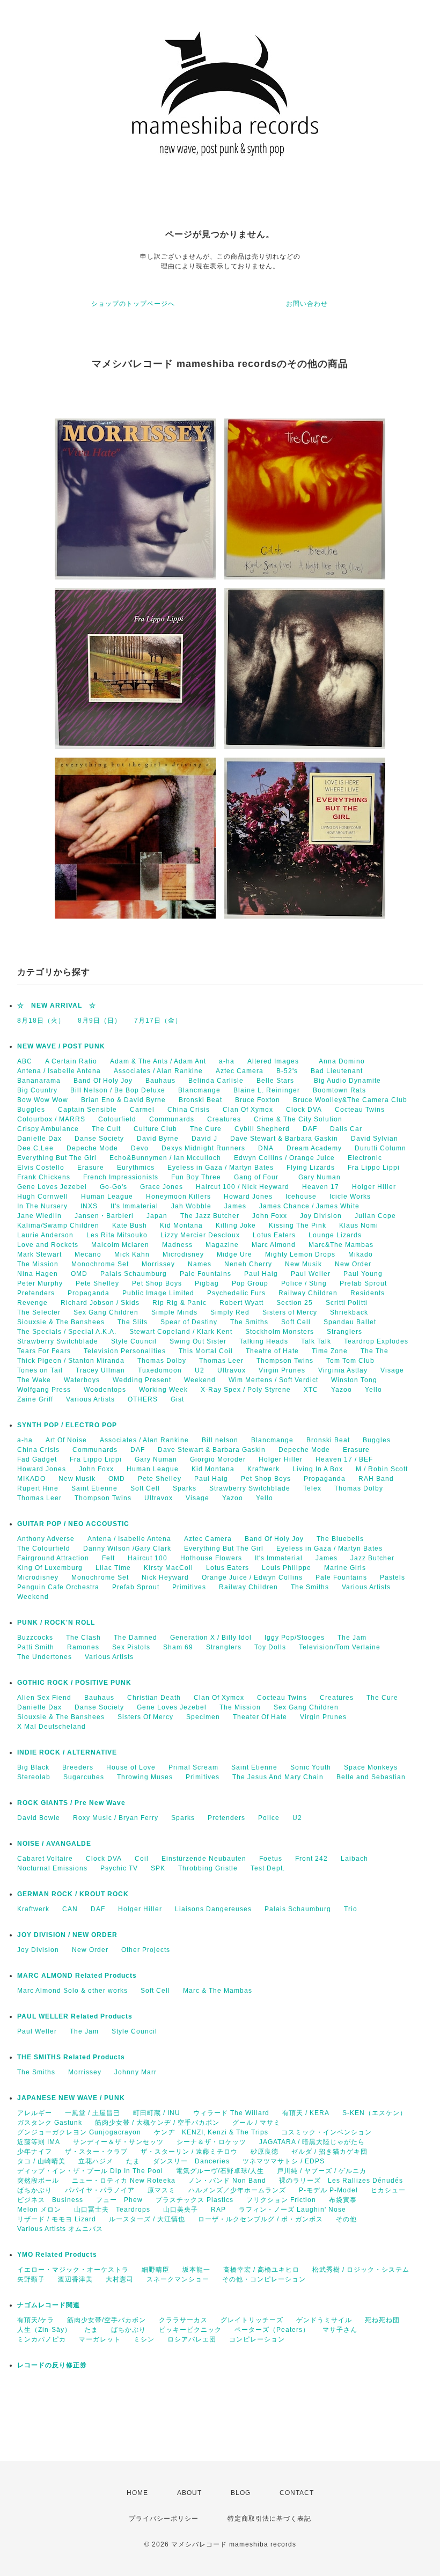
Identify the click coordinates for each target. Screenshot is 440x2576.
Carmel (142, 1110)
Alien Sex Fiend (44, 1698)
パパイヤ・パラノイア (100, 2190)
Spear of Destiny (189, 1322)
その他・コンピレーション (264, 2279)
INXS (89, 1206)
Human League (107, 1197)
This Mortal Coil (206, 1351)
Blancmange (199, 1090)
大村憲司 (120, 2279)
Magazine (222, 1245)
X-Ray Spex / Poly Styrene (246, 1390)
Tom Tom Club (350, 1361)
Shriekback (349, 1312)
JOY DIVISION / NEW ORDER (67, 1935)
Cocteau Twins (360, 1110)
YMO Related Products (57, 2255)
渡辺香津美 (75, 2279)
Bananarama (39, 1081)
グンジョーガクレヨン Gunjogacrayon (79, 2132)
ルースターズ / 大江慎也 (147, 2219)
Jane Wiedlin (39, 1216)
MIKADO (31, 1479)
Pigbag (207, 1283)
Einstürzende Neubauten (204, 1859)
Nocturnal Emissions (52, 1868)
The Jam (352, 1638)
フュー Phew (119, 2200)
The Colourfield (44, 1548)
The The (375, 1351)
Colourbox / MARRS (51, 1119)
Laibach (354, 1859)
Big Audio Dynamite (347, 1081)
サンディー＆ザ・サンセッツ (118, 2142)
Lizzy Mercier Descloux (200, 1235)
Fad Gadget (37, 1459)
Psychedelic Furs (236, 1293)
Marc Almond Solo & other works (72, 1991)
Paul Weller (311, 1274)
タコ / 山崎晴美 (41, 2161)
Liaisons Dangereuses (213, 1909)
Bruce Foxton (258, 1100)
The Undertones (45, 1657)
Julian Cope (375, 1216)
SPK (158, 1868)
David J (204, 1139)
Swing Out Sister (198, 1341)
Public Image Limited (158, 1293)
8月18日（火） (41, 1021)
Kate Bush (130, 1225)
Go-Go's (113, 1187)
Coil (142, 1859)
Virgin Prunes (282, 1370)
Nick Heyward (165, 1577)
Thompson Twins (285, 1361)
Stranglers (344, 1332)
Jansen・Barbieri (104, 1216)
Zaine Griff (35, 1399)
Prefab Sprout (363, 1283)
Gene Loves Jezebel (52, 1187)
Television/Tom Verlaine (340, 1647)
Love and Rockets (48, 1245)
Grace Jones (162, 1187)
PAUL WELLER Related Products (75, 2016)
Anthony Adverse (46, 1539)
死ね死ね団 (382, 2320)
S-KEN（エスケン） (375, 2113)
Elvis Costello (41, 1168)
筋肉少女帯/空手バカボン (107, 2320)
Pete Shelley (97, 1283)
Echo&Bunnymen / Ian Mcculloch (165, 1158)
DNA (266, 1148)
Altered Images (277, 1061)
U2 (200, 1370)
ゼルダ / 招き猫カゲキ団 (329, 2152)
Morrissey (158, 1264)
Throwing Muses (145, 1777)
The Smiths (249, 1322)
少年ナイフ (35, 2152)
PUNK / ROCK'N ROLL (56, 1623)
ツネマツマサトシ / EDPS (284, 2161)
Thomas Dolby (162, 1361)
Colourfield (117, 1119)
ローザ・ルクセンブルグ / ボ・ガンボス (261, 2219)
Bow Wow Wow (43, 1100)
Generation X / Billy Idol (211, 1638)
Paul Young (363, 1274)
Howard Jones (248, 1197)
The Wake (34, 1380)
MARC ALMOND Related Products (77, 1976)
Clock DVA (304, 1110)
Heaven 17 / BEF (344, 1459)
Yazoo (342, 1390)
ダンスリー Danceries (191, 2161)
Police (269, 1818)
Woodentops (105, 1390)
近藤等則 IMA (39, 2142)
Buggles (31, 1110)
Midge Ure (234, 1254)
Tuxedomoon (160, 1370)
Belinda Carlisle (216, 1081)
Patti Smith (36, 1647)
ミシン (144, 2339)
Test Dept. (268, 1868)
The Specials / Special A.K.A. (67, 1332)
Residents (368, 1293)
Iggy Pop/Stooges (295, 1638)
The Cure (206, 1129)
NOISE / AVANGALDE (54, 1844)
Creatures (224, 1119)
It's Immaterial (134, 1206)
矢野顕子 (31, 2279)
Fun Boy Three (196, 1177)
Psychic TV (119, 1868)
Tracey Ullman (100, 1370)
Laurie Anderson (45, 1235)
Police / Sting (304, 1283)
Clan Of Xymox (248, 1110)
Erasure (91, 1168)
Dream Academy (314, 1148)
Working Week (163, 1390)
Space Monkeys (371, 1767)
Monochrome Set (100, 1264)
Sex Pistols (131, 1647)
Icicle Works (350, 1197)
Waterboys (82, 1380)
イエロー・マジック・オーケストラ (73, 2270)
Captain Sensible (87, 1110)
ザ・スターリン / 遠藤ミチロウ (189, 2152)
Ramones (83, 1647)
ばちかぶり (35, 2190)
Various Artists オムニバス (60, 2229)
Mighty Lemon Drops (300, 1254)
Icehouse (301, 1197)
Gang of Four (260, 1177)
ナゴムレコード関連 (49, 2305)
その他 (346, 2219)
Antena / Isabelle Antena (59, 1071)
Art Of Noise (66, 1440)
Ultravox (232, 1370)
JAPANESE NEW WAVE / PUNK (71, 2098)
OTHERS (143, 1399)
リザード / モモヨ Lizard (57, 2219)
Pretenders (36, 1293)
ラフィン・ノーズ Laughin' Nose (292, 2210)
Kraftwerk (263, 1469)
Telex (312, 1488)
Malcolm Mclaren (120, 1245)
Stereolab (34, 1777)
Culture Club (155, 1129)
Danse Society (99, 1139)
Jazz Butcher (372, 1558)
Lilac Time (113, 1568)
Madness (177, 1245)
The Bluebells (340, 1539)
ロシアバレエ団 (192, 2339)
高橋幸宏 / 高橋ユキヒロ (261, 2270)
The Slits (133, 1322)
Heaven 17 (321, 1187)
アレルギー (35, 2113)
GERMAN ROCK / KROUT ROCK (73, 1894)
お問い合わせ (307, 304)
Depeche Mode (92, 1148)
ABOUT (189, 2493)
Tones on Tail (40, 1370)
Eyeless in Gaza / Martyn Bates (221, 1168)
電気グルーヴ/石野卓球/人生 (220, 2171)
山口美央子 (181, 2210)
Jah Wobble (191, 1206)
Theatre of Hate (272, 1351)
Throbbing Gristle (208, 1868)
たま (133, 2161)
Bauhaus (160, 1081)
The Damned (135, 1638)
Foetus (271, 1859)
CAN (70, 1909)
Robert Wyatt (241, 1303)
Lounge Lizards (335, 1235)
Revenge (32, 1303)
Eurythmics (136, 1168)
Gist (177, 1399)
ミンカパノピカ (42, 2339)
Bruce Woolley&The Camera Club (350, 1100)
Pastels (393, 1577)
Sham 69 (178, 1647)
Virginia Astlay (343, 1370)
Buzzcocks (35, 1638)
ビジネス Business (50, 2200)
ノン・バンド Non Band (227, 2181)
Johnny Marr (135, 2072)
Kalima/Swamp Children (58, 1225)
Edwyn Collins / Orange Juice (284, 1158)
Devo (140, 1148)
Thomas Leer (221, 1361)
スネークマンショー (178, 2279)
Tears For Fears (44, 1351)
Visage (392, 1370)
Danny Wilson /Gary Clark (127, 1548)
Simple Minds (174, 1312)
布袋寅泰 (343, 2200)
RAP (218, 2210)
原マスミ (162, 2190)
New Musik (303, 1264)
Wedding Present (142, 1380)
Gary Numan (320, 1177)
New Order (353, 1264)
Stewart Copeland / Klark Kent (181, 1332)
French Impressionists (121, 1177)
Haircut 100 (148, 1558)
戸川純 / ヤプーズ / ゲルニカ (322, 2171)
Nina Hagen (38, 1274)
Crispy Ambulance (48, 1129)
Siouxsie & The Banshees (61, 1322)
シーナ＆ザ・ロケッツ (211, 2142)
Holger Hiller (374, 1187)
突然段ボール (38, 2181)
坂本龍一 (196, 2270)
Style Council (134, 1341)
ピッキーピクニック (190, 2330)
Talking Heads (264, 1341)
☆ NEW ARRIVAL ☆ (57, 1006)
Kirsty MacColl (168, 1568)
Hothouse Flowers (211, 1558)
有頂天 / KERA (306, 2113)
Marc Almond (274, 1245)
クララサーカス (183, 2320)
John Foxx (270, 1216)
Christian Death (154, 1698)
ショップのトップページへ (133, 304)
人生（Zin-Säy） (44, 2330)
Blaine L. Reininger (267, 1090)
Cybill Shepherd (262, 1129)
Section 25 (295, 1303)
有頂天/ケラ (36, 2320)
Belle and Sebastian (371, 1777)
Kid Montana (181, 1225)
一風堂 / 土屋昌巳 (93, 2113)
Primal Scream (193, 1767)
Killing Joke (236, 1225)
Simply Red (230, 1312)
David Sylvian (375, 1139)
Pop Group (250, 1283)
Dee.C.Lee (35, 1148)
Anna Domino (342, 1061)
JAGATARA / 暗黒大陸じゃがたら (312, 2142)
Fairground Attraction (53, 1558)
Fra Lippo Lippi (374, 1168)
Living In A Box (318, 1469)
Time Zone (330, 1351)
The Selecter (39, 1312)
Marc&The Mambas (341, 1245)
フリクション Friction (281, 2200)
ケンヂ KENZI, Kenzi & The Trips (211, 2132)
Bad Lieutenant (337, 1071)
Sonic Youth (311, 1767)
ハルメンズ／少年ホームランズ (237, 2190)
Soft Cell (296, 1322)
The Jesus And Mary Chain (278, 1777)
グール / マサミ (256, 2123)
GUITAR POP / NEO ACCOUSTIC (73, 1524)
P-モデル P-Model (328, 2190)
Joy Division (321, 1216)
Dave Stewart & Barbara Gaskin (284, 1139)
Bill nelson (220, 1440)
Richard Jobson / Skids (100, 1303)
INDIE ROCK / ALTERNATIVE (67, 1752)
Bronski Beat (200, 1100)
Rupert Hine (38, 1488)
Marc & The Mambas (218, 1991)
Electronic (365, 1158)
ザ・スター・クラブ (96, 2152)
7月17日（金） (158, 1021)
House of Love (131, 1767)
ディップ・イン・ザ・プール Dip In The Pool (90, 2171)
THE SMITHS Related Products (71, 2057)
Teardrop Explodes (376, 1341)
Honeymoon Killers (178, 1197)
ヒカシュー (388, 2190)
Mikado (361, 1254)
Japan (157, 1216)
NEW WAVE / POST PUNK (61, 1046)
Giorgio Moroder (218, 1459)
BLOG (241, 2493)
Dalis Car (346, 1129)
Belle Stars (279, 1081)
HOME (137, 2493)
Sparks (185, 1488)
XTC (311, 1390)
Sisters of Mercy (290, 1312)
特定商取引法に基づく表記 (269, 2519)
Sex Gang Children (106, 1312)
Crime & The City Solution (298, 1119)
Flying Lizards (311, 1168)
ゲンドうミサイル (324, 2320)
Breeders (78, 1767)
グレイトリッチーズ (252, 2320)
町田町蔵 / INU (157, 2113)
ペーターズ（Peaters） (272, 2330)
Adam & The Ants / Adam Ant (158, 1061)
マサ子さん (340, 2330)
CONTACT (297, 2493)
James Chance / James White (309, 1206)
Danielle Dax (39, 1139)
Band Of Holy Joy (103, 1081)
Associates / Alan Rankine (158, 1071)
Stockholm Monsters (280, 1332)
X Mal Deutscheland (52, 1727)
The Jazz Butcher (210, 1216)
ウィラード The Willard (231, 2113)
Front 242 (311, 1859)
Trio (351, 1909)
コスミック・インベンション (327, 2132)
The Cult (106, 1129)
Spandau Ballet (350, 1322)
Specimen (203, 1717)
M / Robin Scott (382, 1469)
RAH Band (376, 1479)
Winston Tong (354, 1380)
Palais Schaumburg (134, 1274)
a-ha (227, 1061)
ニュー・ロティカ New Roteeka (124, 2181)
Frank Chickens (44, 1177)
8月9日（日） (100, 1021)
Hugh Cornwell (43, 1197)
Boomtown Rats (339, 1090)
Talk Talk (316, 1341)
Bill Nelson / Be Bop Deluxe (118, 1090)
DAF (310, 1129)
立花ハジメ (96, 2161)
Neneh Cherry (248, 1264)
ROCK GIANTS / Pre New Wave (71, 1803)
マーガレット (100, 2339)
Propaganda (89, 1293)
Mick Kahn (132, 1254)
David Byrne (158, 1139)
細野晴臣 (156, 2270)
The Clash (83, 1638)
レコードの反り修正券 (52, 2365)
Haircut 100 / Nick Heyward (243, 1187)
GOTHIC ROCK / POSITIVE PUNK (74, 1683)
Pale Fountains (206, 1274)
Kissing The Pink (298, 1225)
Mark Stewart (39, 1254)
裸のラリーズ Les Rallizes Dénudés (341, 2181)
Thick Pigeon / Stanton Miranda (71, 1361)
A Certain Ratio (71, 1061)
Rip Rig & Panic (179, 1303)
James (235, 1206)
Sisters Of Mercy (145, 1717)
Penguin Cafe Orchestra (58, 1587)
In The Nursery (42, 1206)
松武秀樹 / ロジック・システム (361, 2270)
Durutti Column (380, 1148)
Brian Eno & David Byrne (123, 1100)
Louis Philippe (287, 1568)
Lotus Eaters (274, 1235)
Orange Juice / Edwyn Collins (252, 1577)
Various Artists (90, 1399)
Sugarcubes (84, 1777)
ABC (25, 1061)
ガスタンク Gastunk (50, 2123)
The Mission (38, 1264)
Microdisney (183, 1254)
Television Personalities (125, 1351)
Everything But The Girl (57, 1158)
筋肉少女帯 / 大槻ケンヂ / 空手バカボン (157, 2123)
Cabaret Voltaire (45, 1859)
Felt (108, 1558)
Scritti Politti (347, 1303)
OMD (79, 1274)
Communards (172, 1119)
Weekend (200, 1380)
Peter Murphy (40, 1283)
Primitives (189, 1587)
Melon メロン (39, 2210)
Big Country (37, 1090)
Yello (373, 1390)
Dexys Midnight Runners (203, 1148)
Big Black (33, 1767)
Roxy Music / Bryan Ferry (116, 1818)
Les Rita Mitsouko (117, 1235)
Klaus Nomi (359, 1225)
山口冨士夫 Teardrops (112, 2210)
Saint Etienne (94, 1488)
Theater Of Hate (260, 1717)
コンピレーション (257, 2339)
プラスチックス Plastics (195, 2200)
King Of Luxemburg (50, 1568)
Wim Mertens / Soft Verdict (273, 1380)
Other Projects (146, 1950)
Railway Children (308, 1293)
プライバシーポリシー (164, 2519)
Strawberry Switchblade (58, 1341)
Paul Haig (261, 1274)
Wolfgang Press (44, 1390)
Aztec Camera (240, 1071)
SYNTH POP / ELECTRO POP (67, 1425)
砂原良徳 (265, 2152)
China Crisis (189, 1110)
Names (200, 1264)
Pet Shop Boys (157, 1283)
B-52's (287, 1071)
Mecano (88, 1254)
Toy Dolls (270, 1647)
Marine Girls (345, 1568)
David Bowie (39, 1818)
